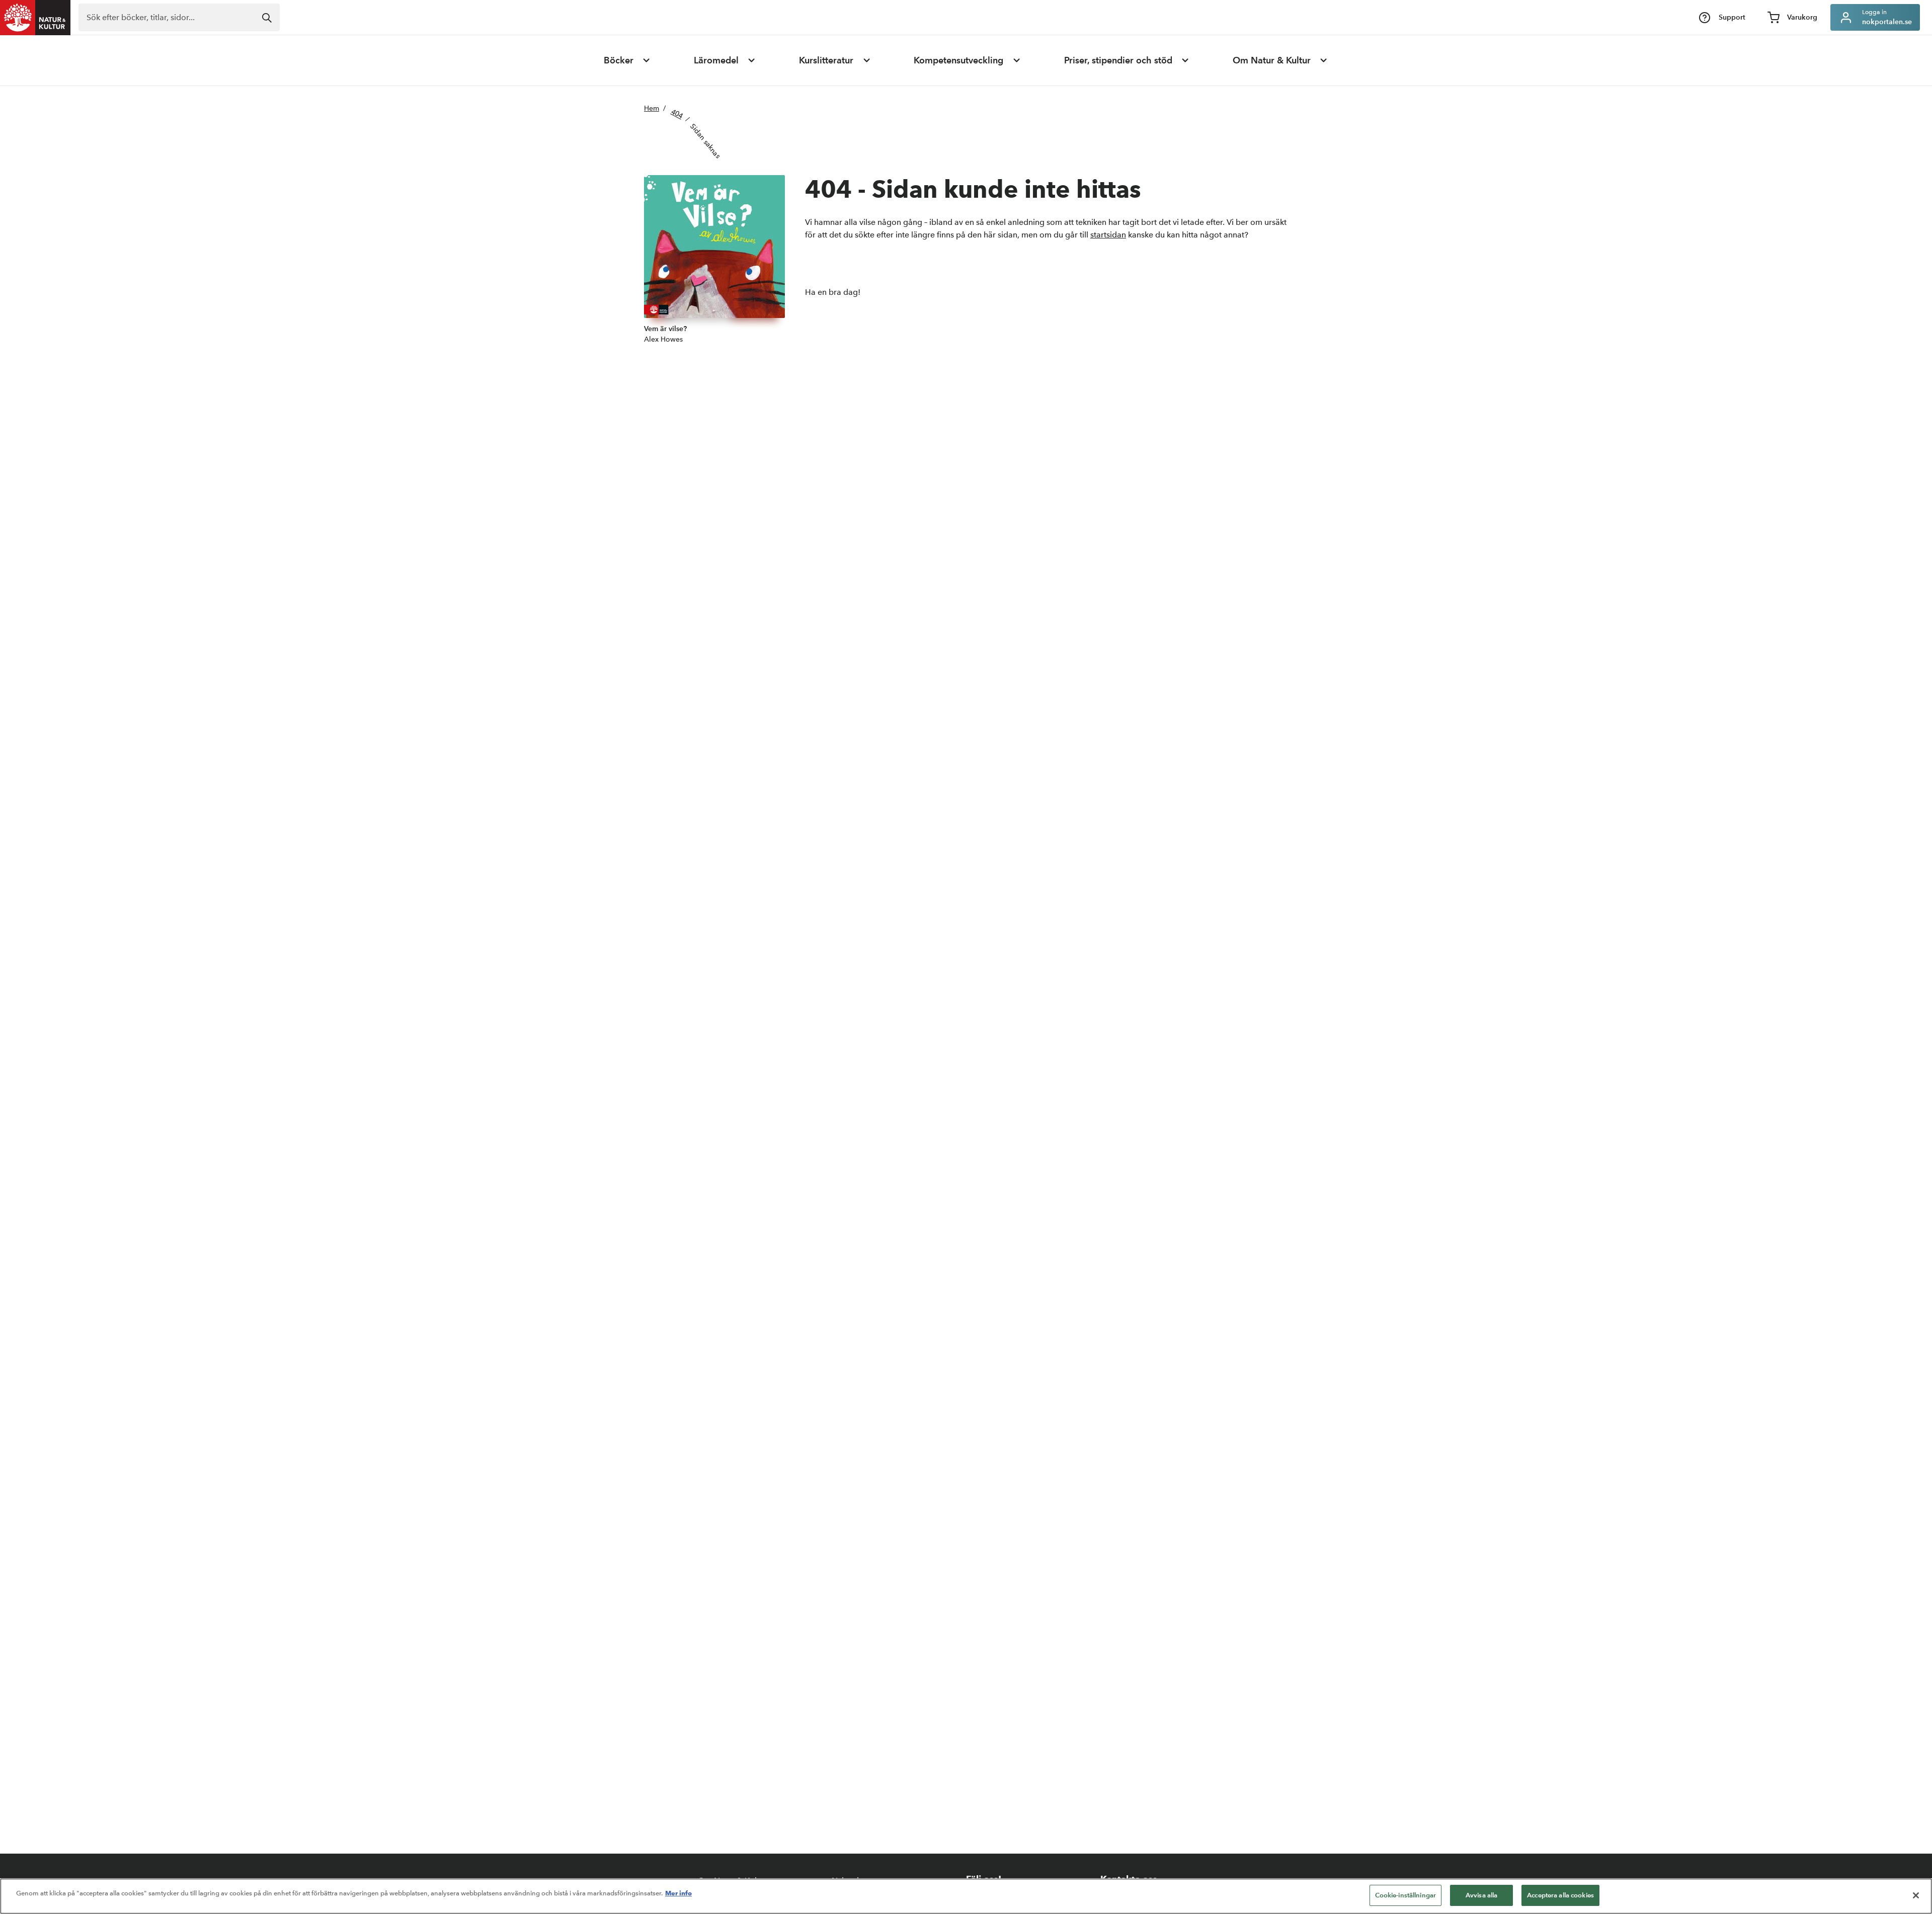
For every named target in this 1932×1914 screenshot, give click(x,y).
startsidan (1108, 235)
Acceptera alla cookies (1560, 1895)
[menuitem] (627, 60)
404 (677, 114)
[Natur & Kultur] (35, 18)
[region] (966, 1896)
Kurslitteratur (826, 60)
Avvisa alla (1481, 1895)
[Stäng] (1916, 1895)
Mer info (678, 1893)
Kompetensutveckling (958, 60)
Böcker (619, 60)
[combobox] (179, 17)
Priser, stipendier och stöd (1118, 60)
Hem (652, 108)
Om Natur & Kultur (1272, 60)
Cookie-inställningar (1406, 1895)
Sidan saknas (706, 141)
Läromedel (716, 60)
